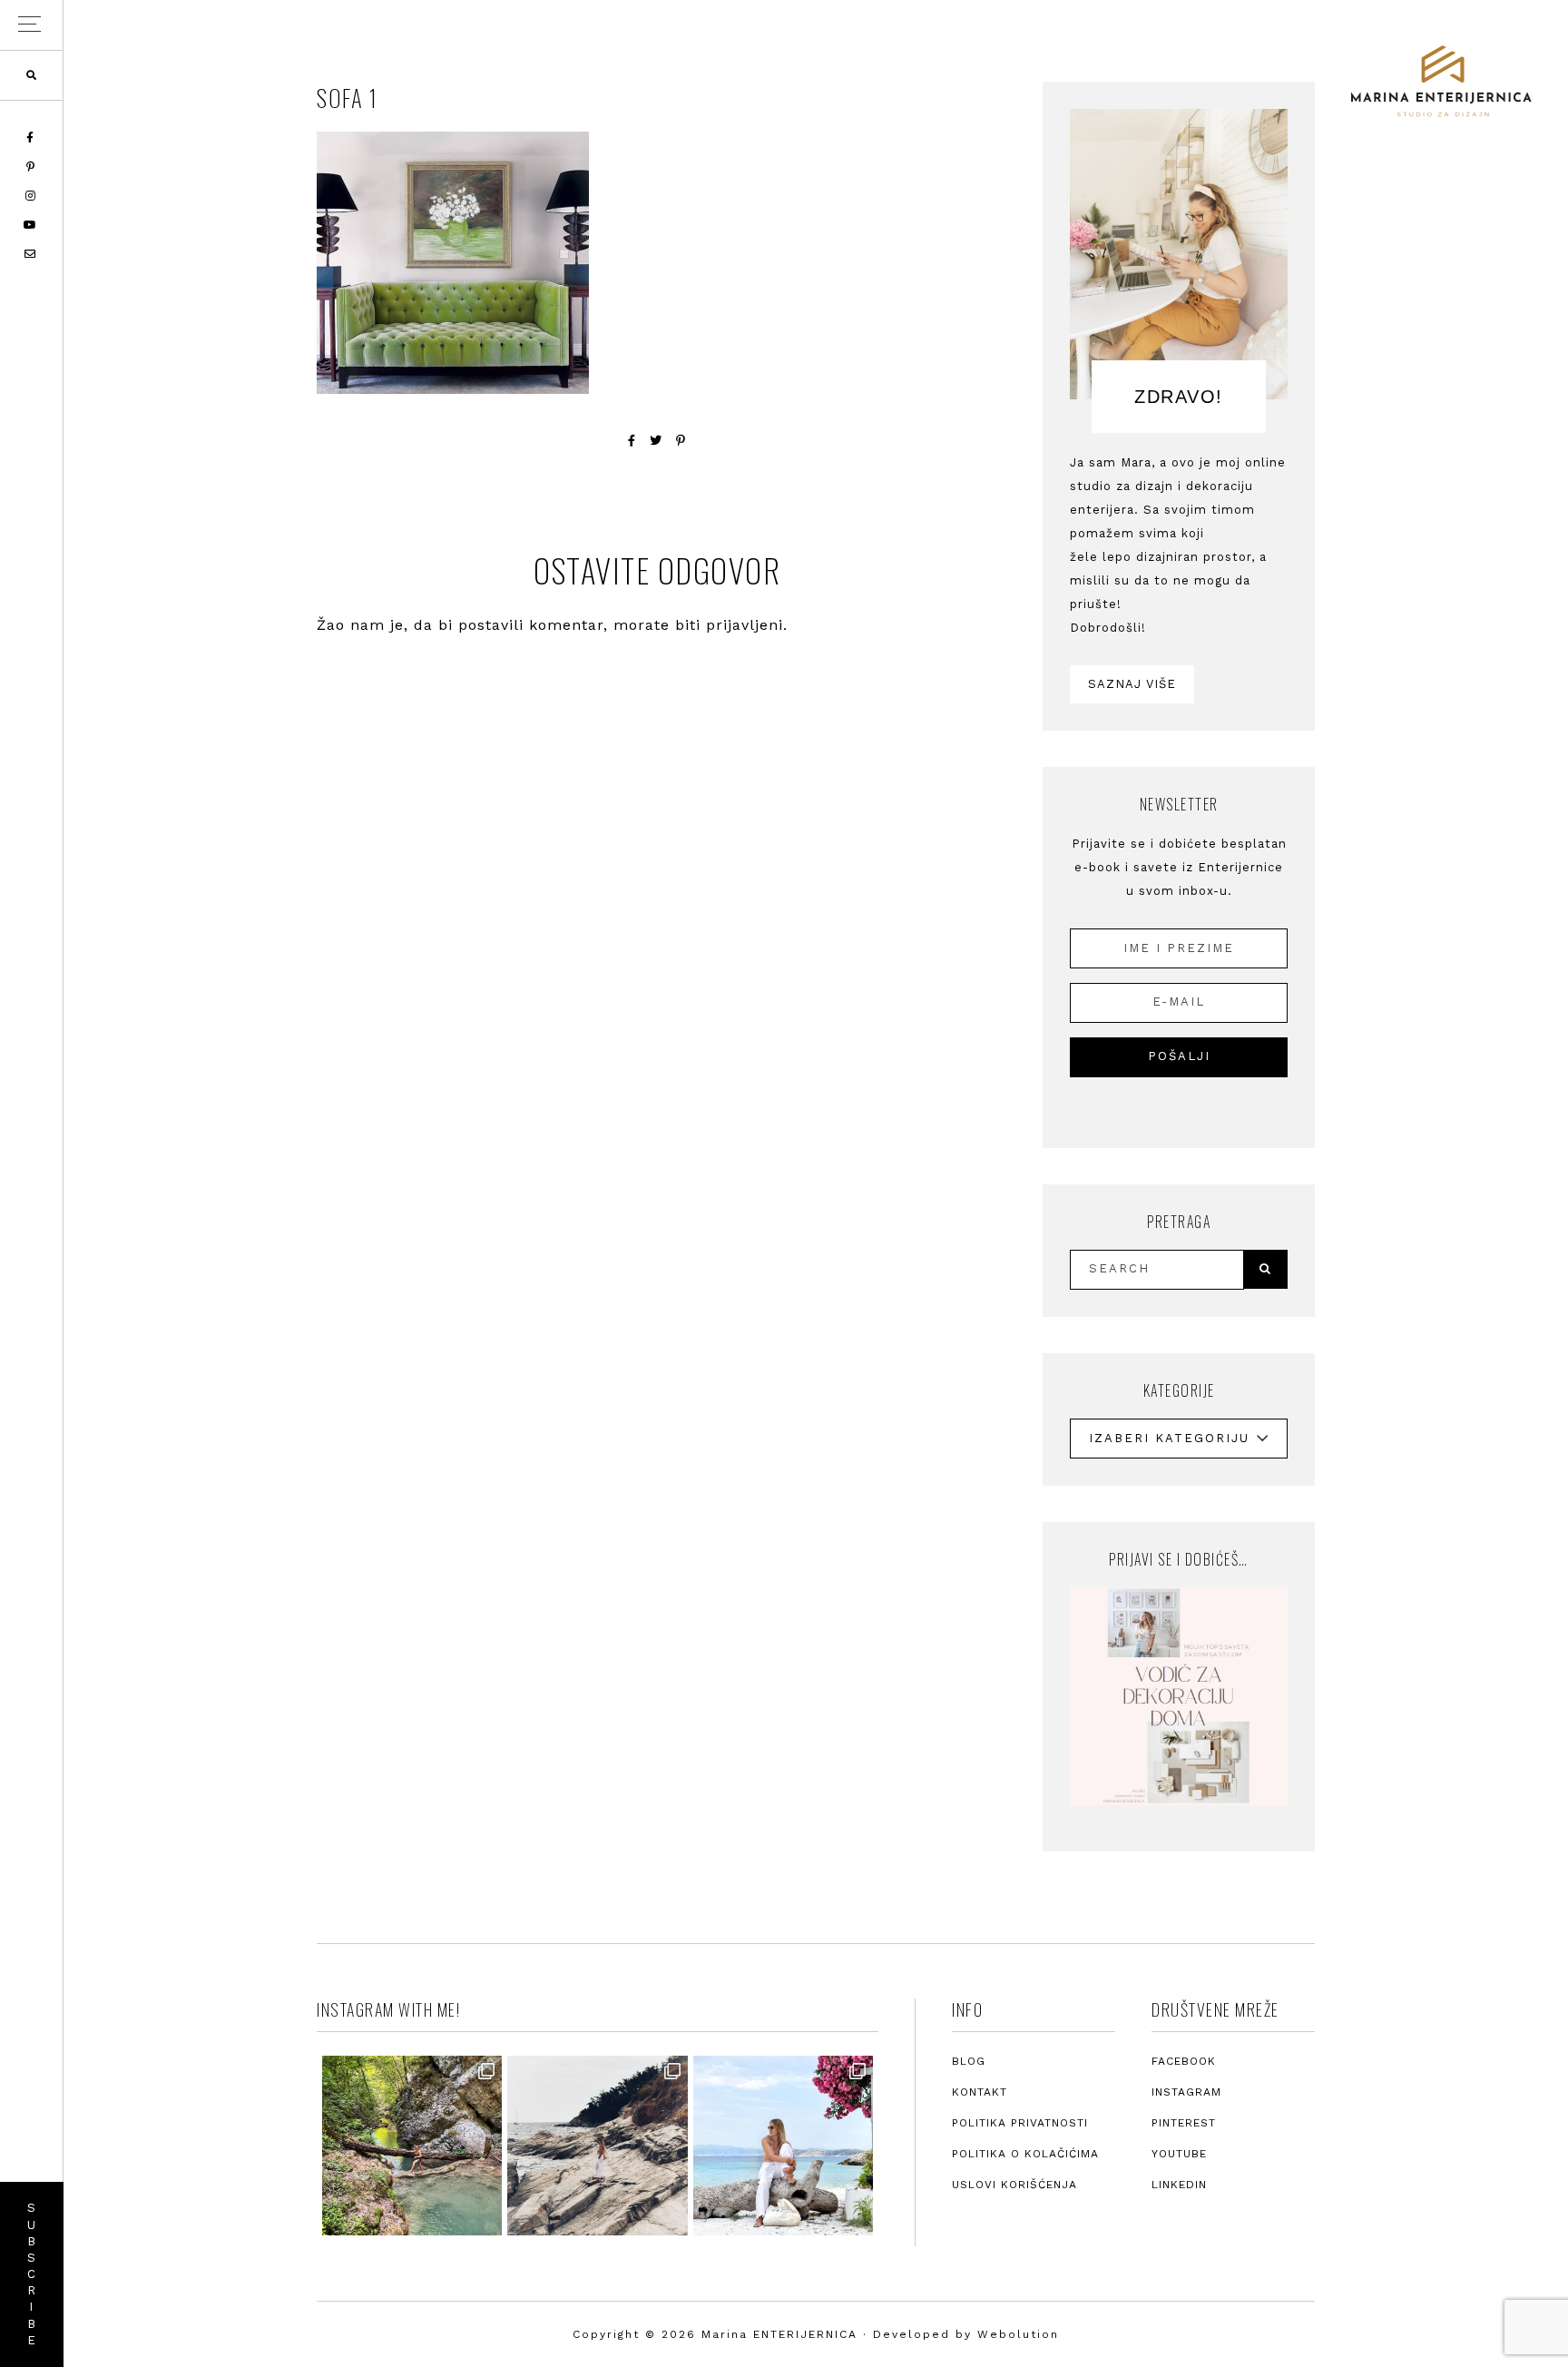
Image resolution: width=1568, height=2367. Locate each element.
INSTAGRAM (1186, 2092)
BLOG (969, 2061)
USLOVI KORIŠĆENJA (1014, 2185)
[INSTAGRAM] (32, 196)
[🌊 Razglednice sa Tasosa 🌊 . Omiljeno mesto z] (783, 2146)
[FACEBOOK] (31, 138)
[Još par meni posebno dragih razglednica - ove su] (412, 2146)
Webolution (1018, 2334)
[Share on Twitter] (656, 441)
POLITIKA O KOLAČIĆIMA (1025, 2154)
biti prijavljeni (729, 625)
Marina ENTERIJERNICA (1441, 82)
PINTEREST (1184, 2123)
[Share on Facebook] (632, 441)
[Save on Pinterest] (681, 441)
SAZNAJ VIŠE (1132, 684)
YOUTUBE (1179, 2154)
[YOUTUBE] (31, 225)
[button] (31, 25)
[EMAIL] (31, 254)
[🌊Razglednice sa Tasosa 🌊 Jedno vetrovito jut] (597, 2146)
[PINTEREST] (32, 167)
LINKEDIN (1179, 2185)
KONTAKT (980, 2092)
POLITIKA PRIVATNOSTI (1020, 2123)
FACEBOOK (1184, 2061)
